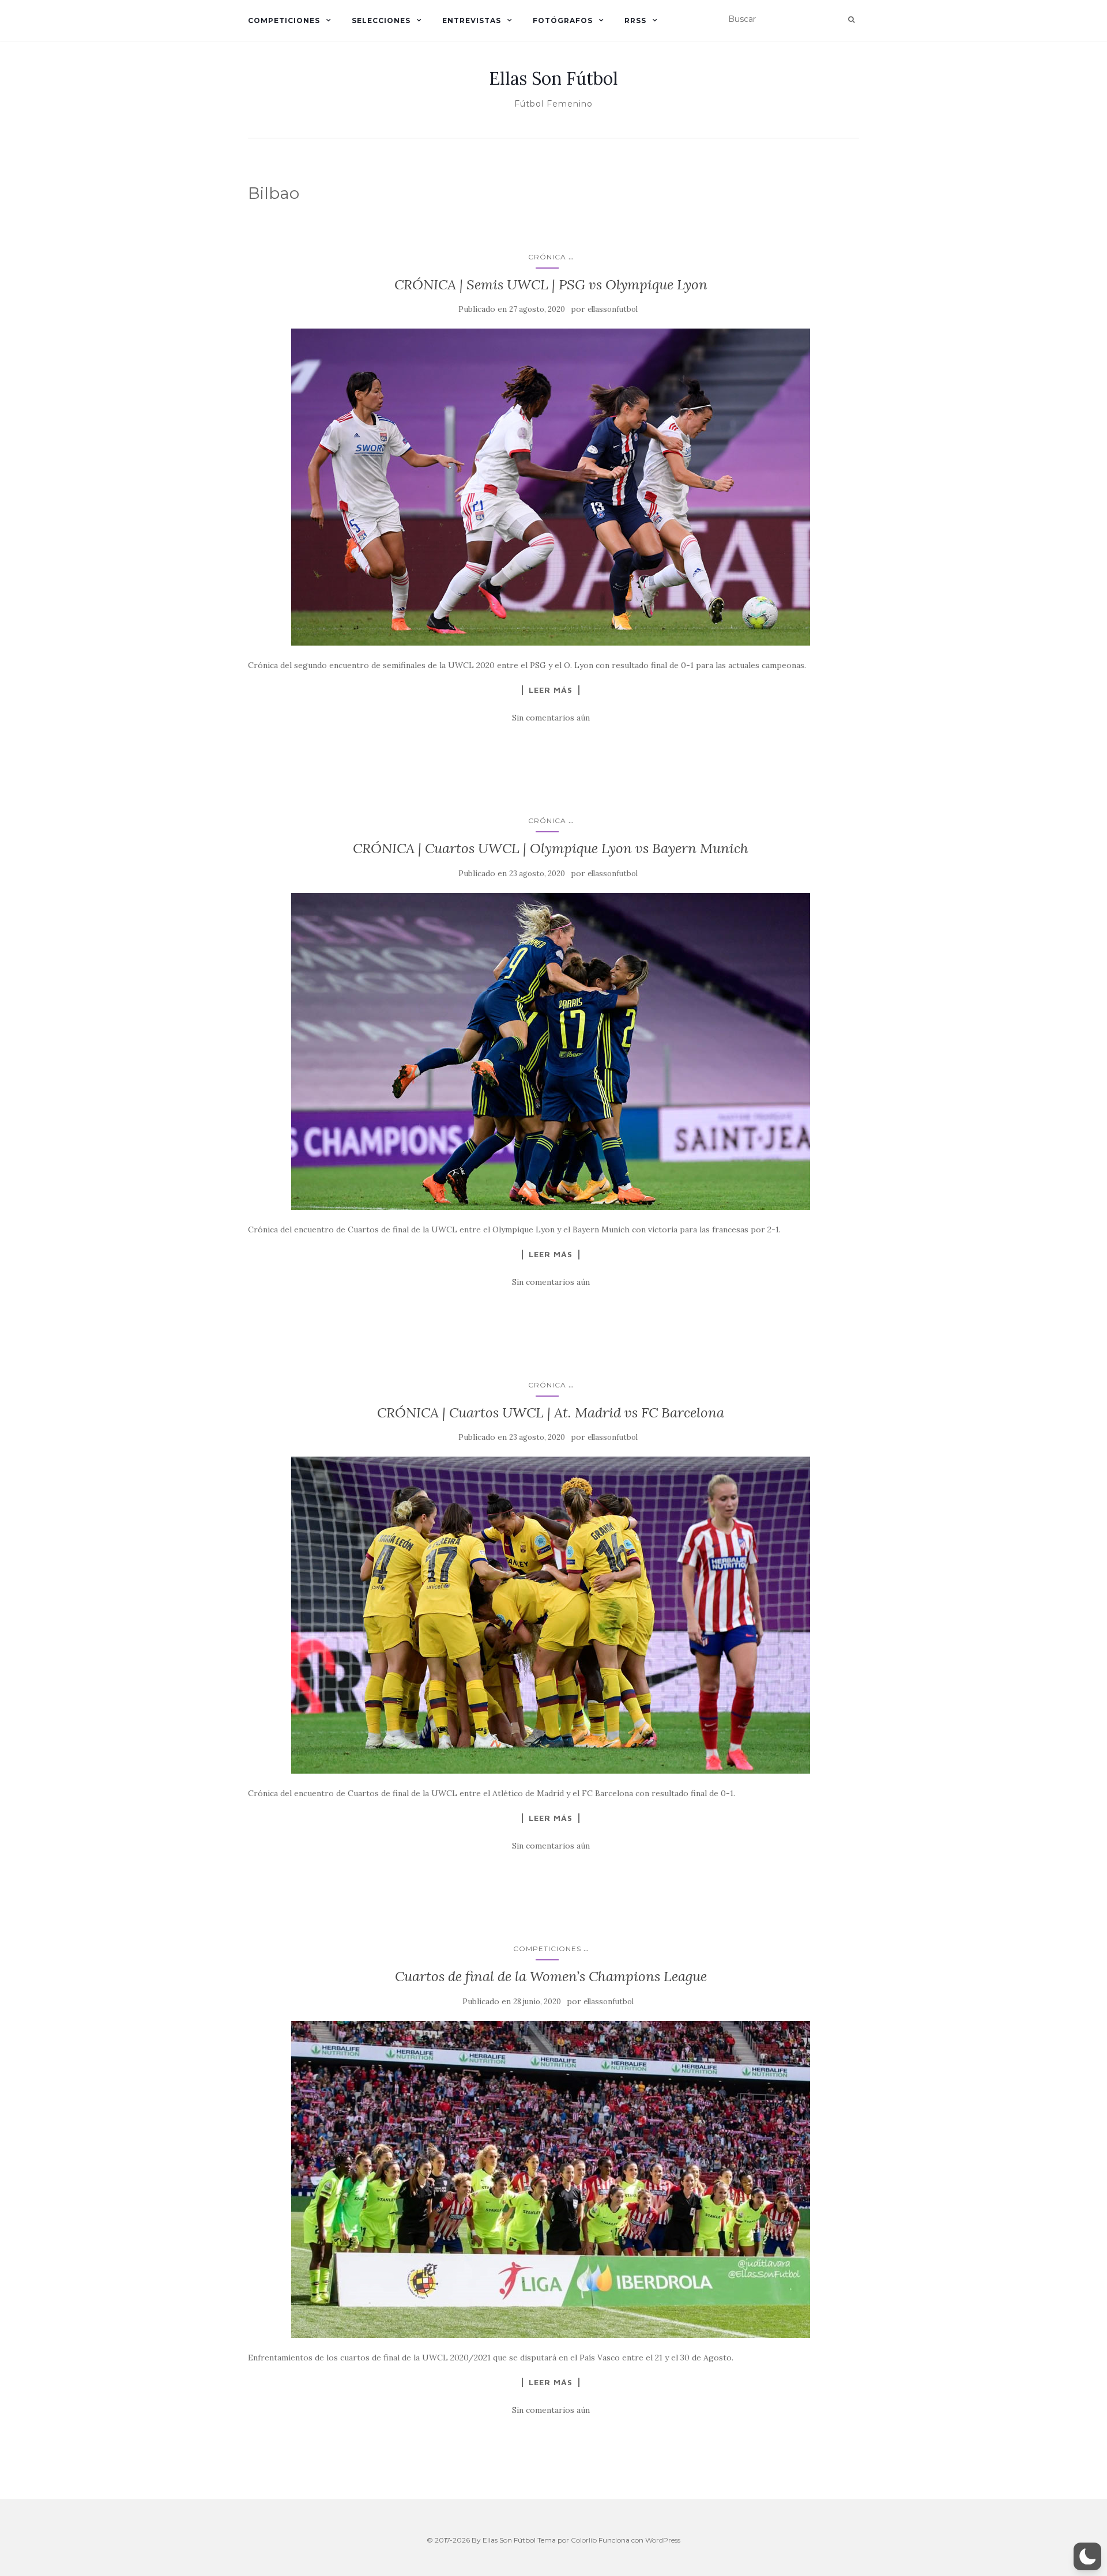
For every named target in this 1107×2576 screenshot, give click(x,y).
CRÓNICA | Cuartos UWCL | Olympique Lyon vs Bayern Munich (551, 848)
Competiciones (284, 20)
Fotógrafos (563, 20)
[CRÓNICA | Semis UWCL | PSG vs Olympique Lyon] (551, 487)
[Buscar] (851, 20)
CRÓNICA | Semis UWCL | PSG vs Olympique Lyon (551, 284)
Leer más (551, 690)
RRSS (635, 20)
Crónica (547, 257)
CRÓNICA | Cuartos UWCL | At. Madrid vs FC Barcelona (551, 1413)
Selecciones (381, 20)
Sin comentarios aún (551, 718)
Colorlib (584, 2540)
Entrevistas (472, 20)
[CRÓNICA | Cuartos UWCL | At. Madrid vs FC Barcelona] (551, 1615)
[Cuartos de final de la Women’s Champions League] (551, 2179)
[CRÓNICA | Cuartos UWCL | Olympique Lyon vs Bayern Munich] (551, 1051)
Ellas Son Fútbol (553, 78)
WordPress (663, 2540)
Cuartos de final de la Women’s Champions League (551, 1976)
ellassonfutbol (613, 309)
